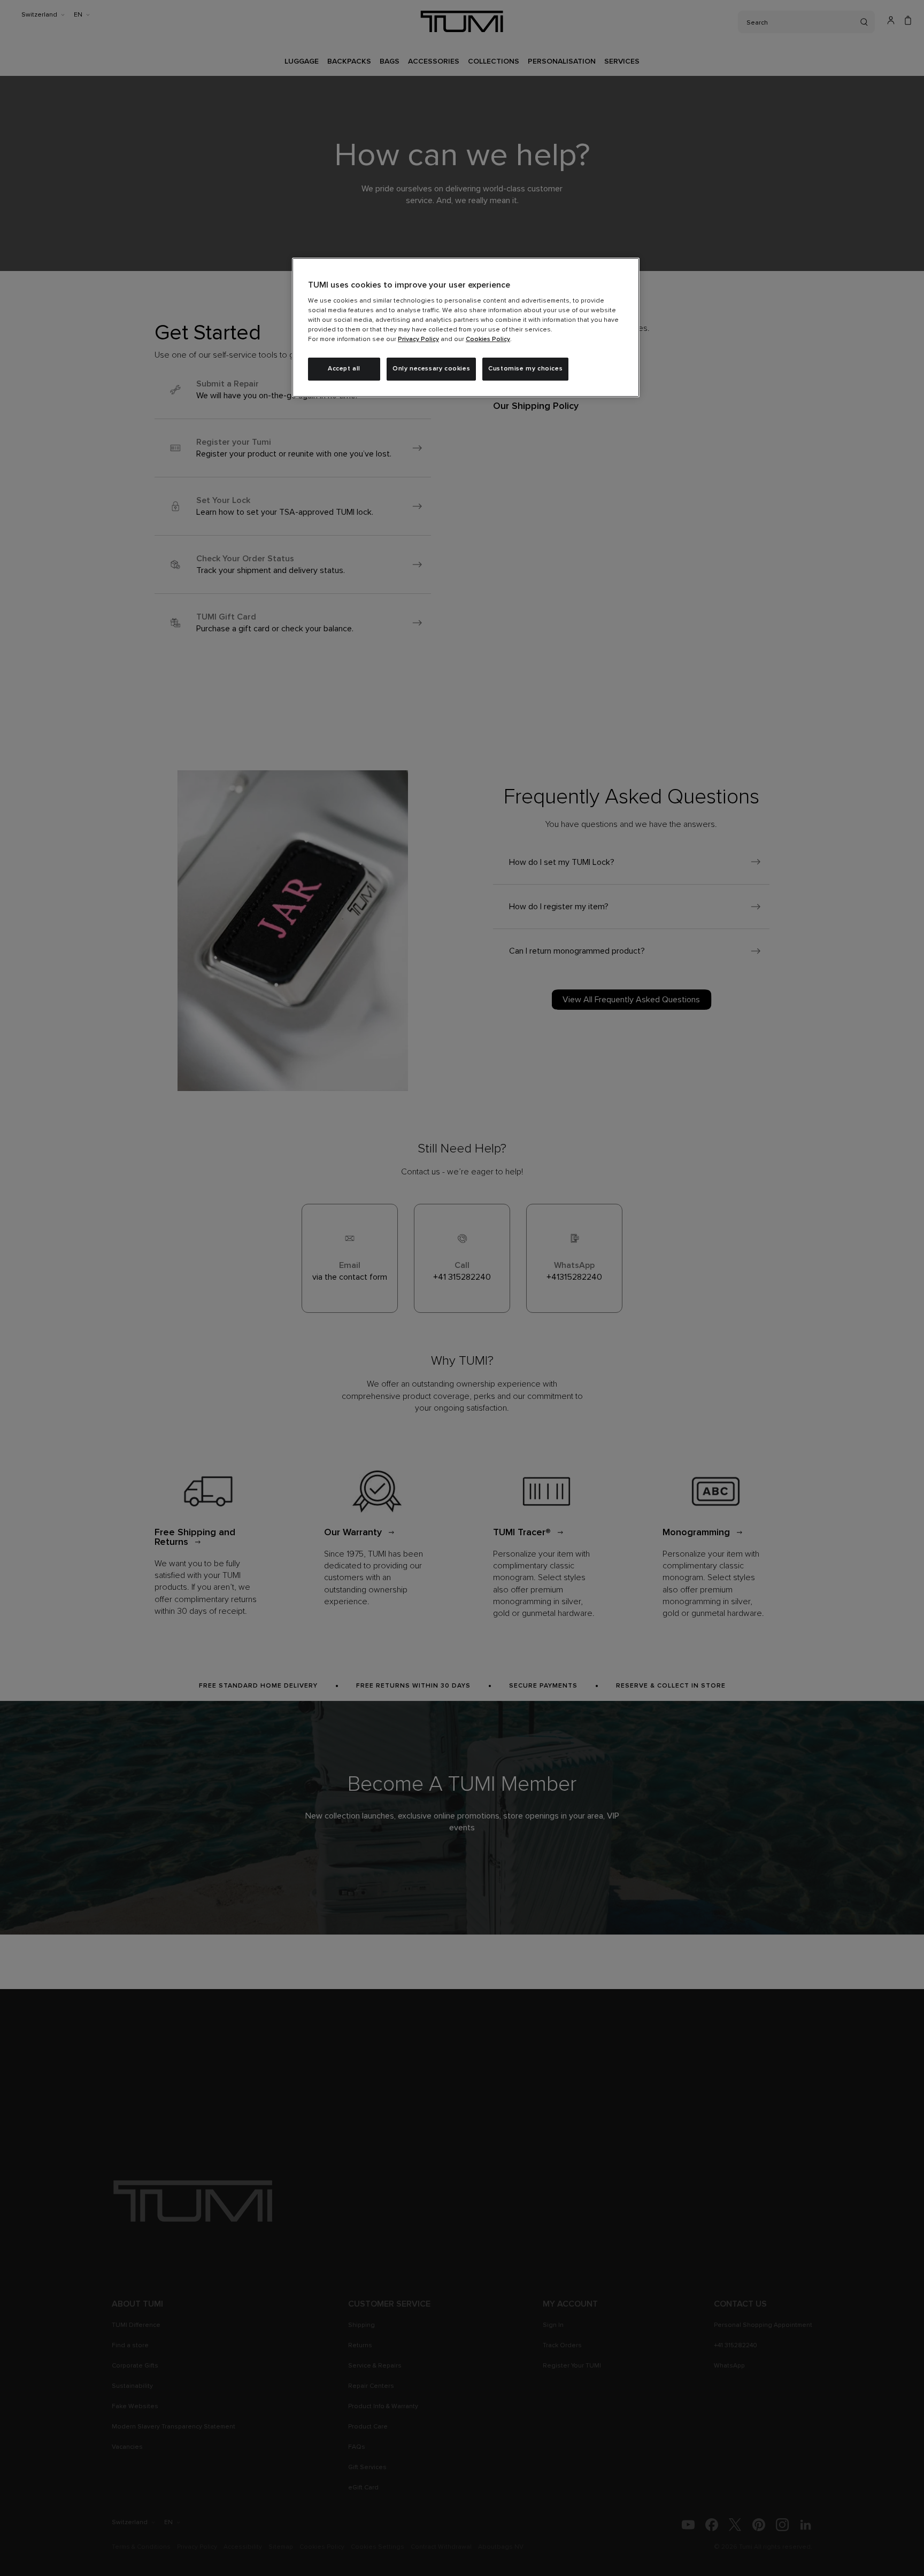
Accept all (344, 369)
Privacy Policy (418, 339)
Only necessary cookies (431, 369)
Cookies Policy (488, 339)
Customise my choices (525, 369)
